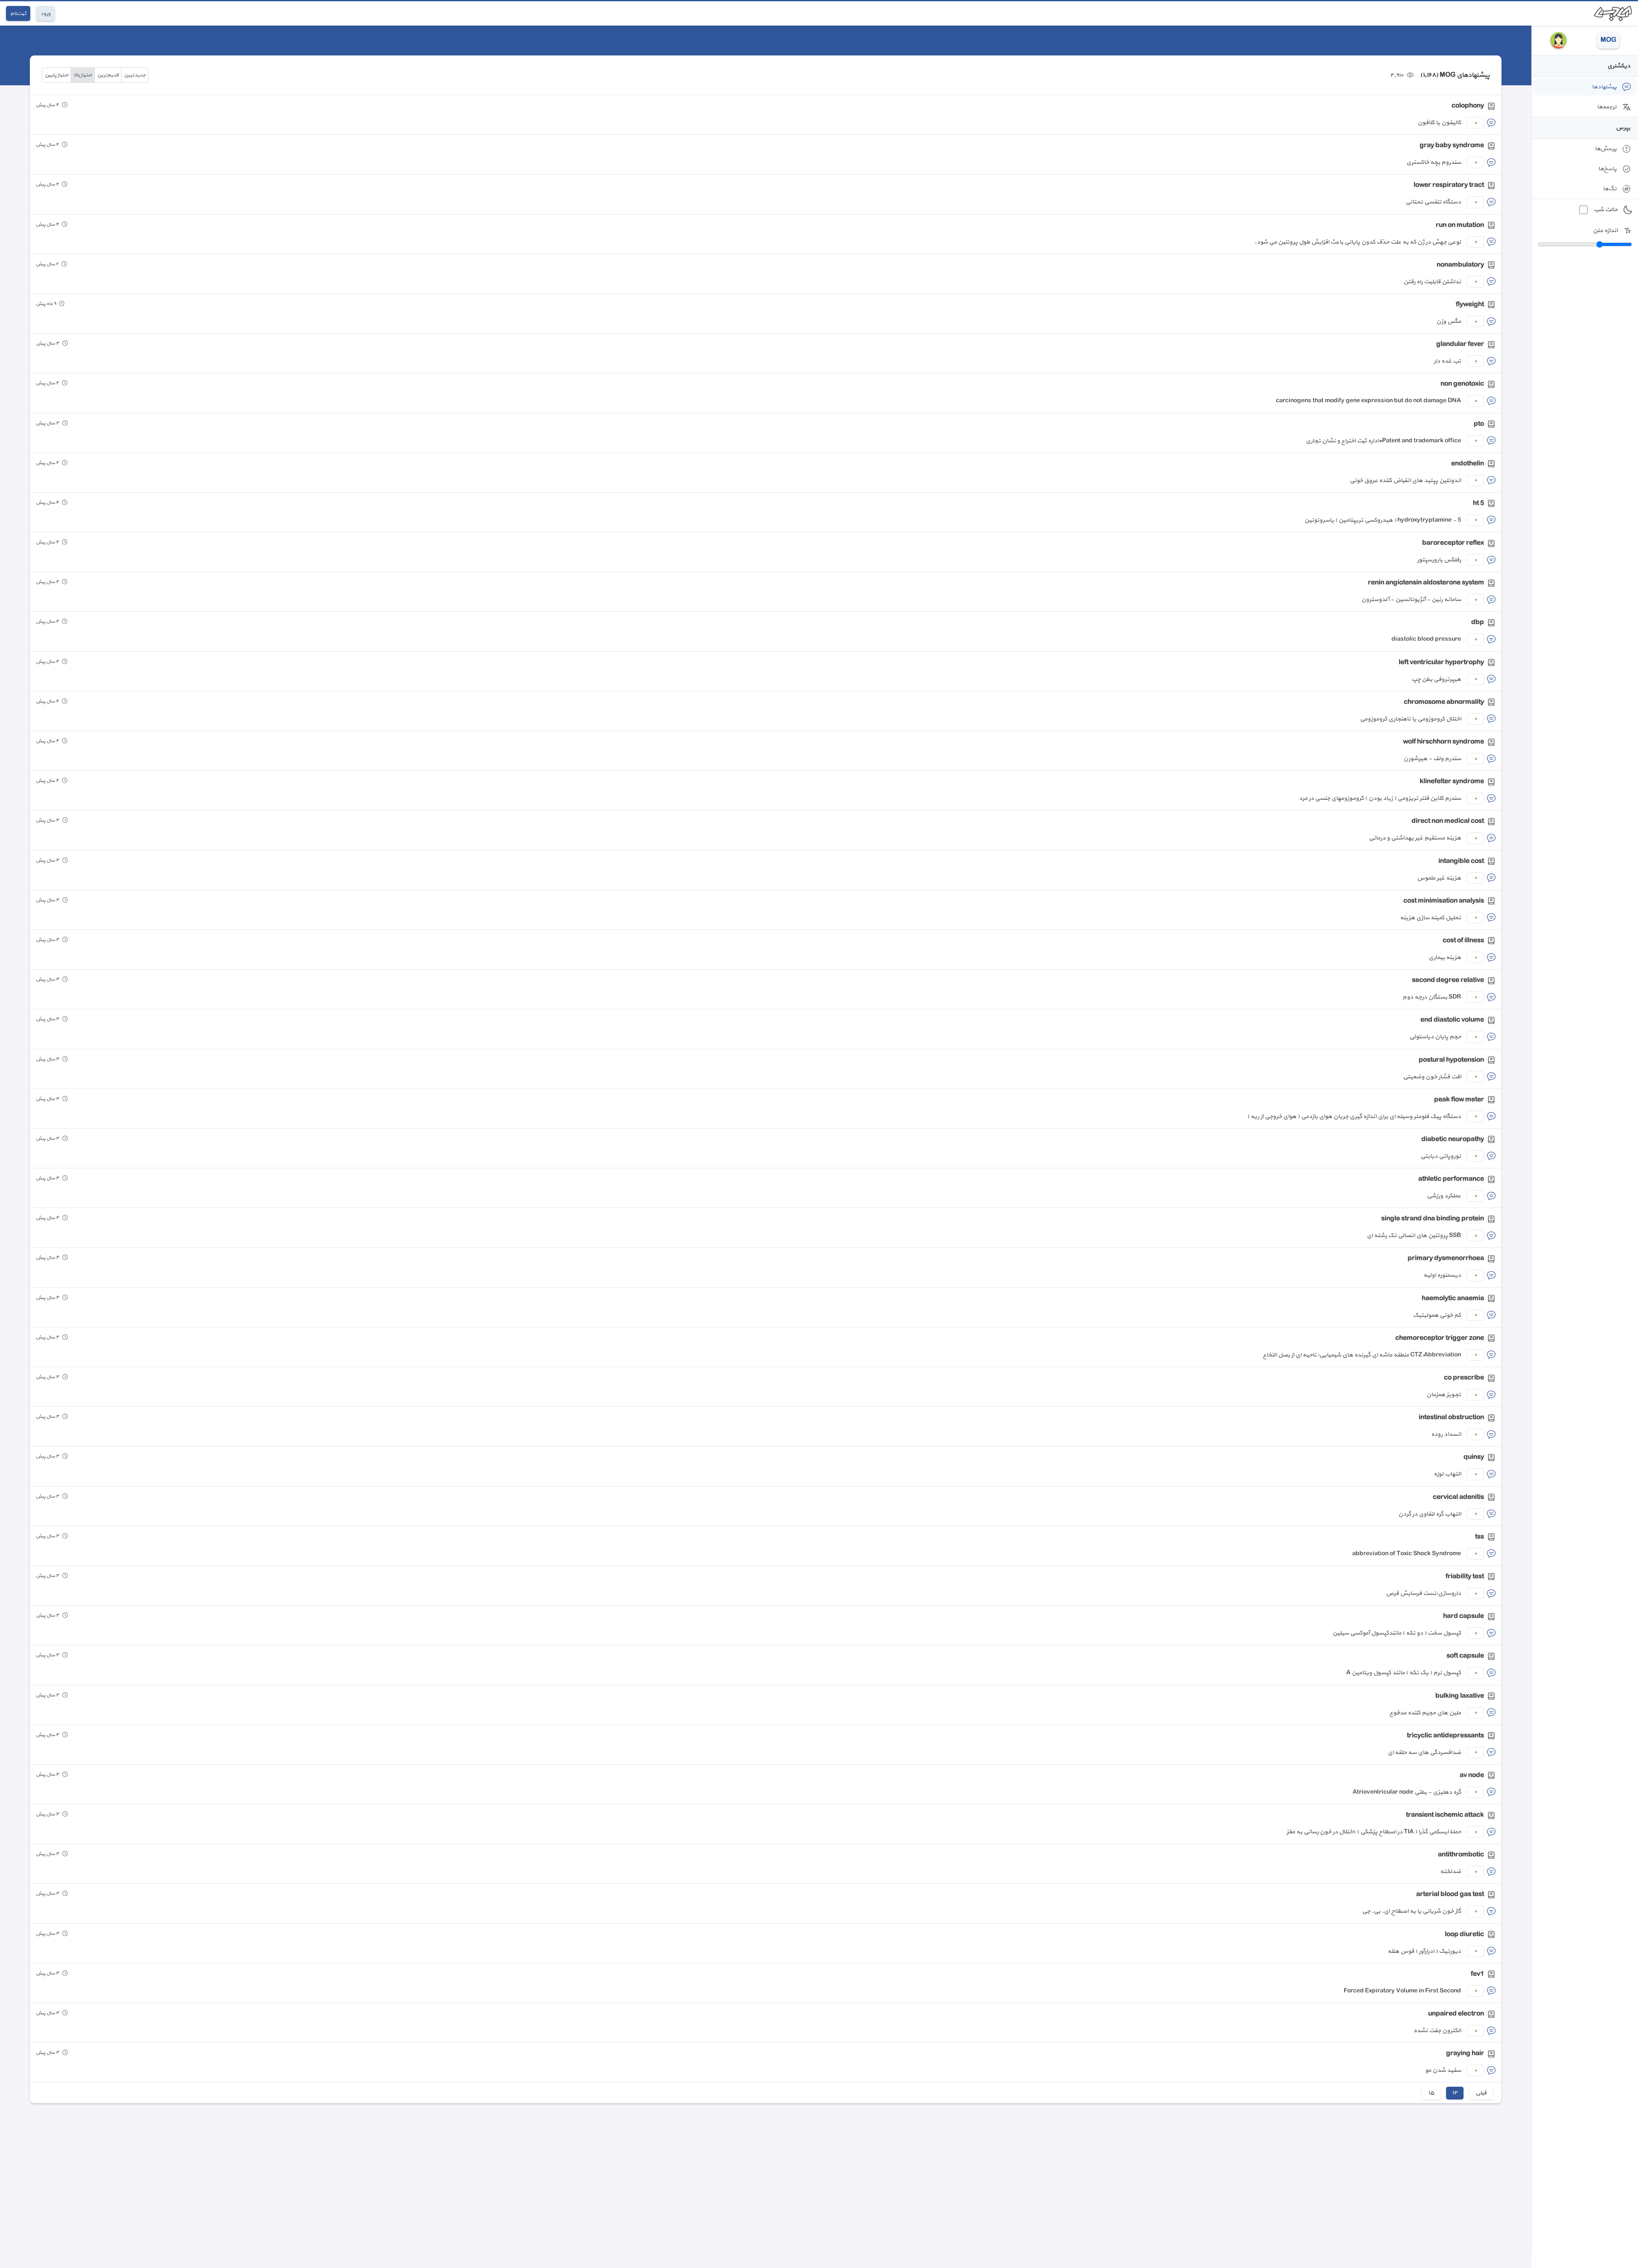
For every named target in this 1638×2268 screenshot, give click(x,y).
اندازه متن (1605, 231)
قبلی (1481, 2093)
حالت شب (1606, 210)
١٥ (1431, 2093)
